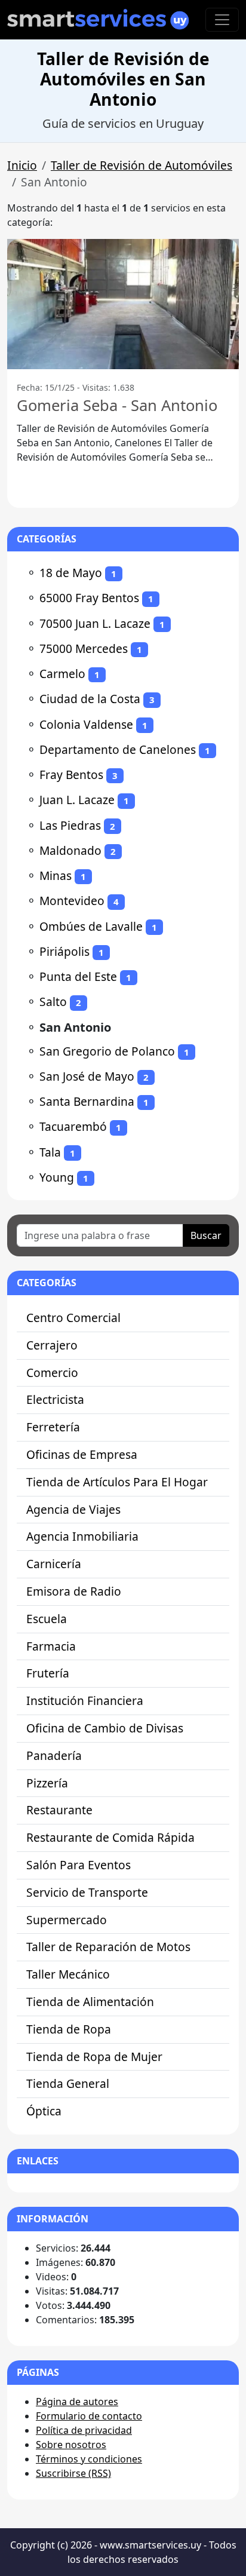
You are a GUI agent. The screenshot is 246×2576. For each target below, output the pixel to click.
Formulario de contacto (89, 2416)
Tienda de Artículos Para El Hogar (117, 1482)
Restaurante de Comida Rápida (110, 1837)
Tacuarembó (73, 1126)
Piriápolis (64, 951)
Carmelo (62, 674)
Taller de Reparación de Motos (108, 1947)
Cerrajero (52, 1345)
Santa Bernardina (87, 1101)
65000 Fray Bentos (89, 598)
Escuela (47, 1619)
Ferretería (53, 1427)
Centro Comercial (73, 1318)
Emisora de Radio (74, 1591)
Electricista (55, 1399)
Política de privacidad (84, 2430)
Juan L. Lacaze (77, 800)
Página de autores (77, 2402)
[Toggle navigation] (222, 20)
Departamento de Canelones (118, 749)
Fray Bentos (71, 775)
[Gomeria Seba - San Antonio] (123, 304)
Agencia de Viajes (73, 1509)
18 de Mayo (71, 573)
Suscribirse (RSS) (73, 2473)
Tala (50, 1152)
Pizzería (47, 1783)
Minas (56, 875)
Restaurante (59, 1810)
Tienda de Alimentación (90, 2002)
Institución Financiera (85, 1701)
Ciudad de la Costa (90, 699)
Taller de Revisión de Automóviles (142, 165)
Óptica (44, 2111)
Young (57, 1177)
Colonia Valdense (86, 724)
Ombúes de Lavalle (91, 926)
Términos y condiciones (89, 2459)
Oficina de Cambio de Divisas (105, 1728)
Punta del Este (78, 976)
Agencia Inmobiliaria (82, 1536)
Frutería (48, 1673)
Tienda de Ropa (69, 2029)
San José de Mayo (87, 1076)
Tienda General (68, 2083)
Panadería (54, 1755)
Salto (53, 1002)
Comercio (52, 1373)
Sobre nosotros (71, 2445)
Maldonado (70, 850)
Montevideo (72, 901)
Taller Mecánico (68, 1974)
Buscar (206, 1235)
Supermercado (67, 1920)
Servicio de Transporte (87, 1892)
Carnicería (54, 1564)
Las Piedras (70, 825)
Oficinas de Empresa (82, 1454)
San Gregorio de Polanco (107, 1051)
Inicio (22, 165)
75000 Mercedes (84, 648)
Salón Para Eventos (79, 1865)
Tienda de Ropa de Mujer (94, 2057)
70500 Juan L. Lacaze (95, 623)
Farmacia (51, 1646)
